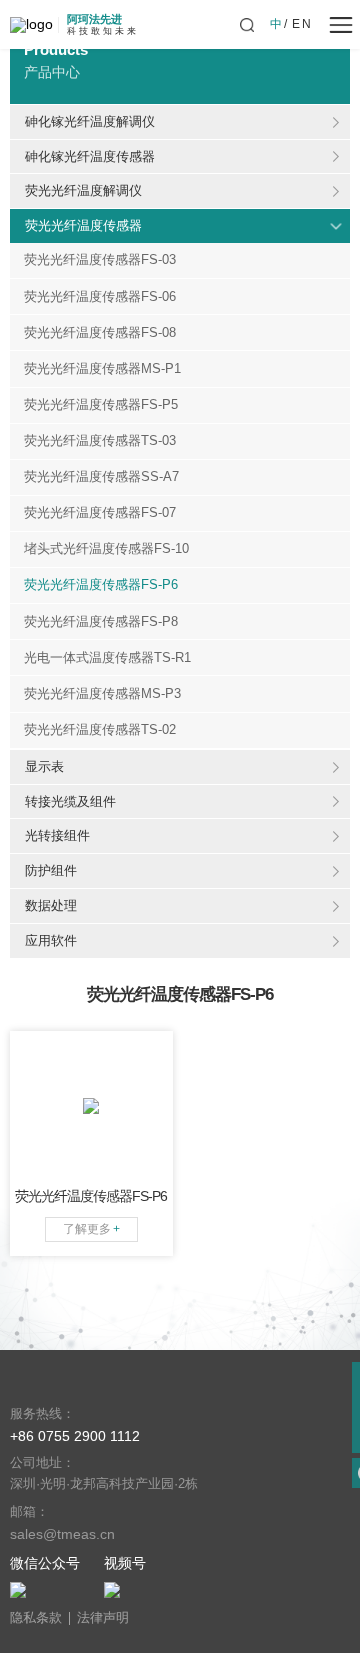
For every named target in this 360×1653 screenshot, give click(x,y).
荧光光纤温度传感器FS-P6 (101, 585)
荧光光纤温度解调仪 (83, 190)
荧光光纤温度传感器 (83, 225)
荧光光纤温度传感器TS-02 (100, 730)
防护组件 (51, 870)
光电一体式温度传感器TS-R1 (107, 658)
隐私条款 (36, 1618)
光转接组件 (57, 835)
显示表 (44, 766)
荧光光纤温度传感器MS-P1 (102, 369)
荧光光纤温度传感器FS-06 (100, 297)
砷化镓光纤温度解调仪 (90, 121)
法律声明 (103, 1618)
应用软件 (51, 940)
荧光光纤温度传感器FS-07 (100, 513)
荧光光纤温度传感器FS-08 (100, 333)
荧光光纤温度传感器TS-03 (100, 441)
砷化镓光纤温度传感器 (90, 156)
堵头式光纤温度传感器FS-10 (106, 549)
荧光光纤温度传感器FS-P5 (101, 405)
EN (302, 24)
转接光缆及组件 (70, 801)
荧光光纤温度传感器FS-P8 (101, 622)
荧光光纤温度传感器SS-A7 (101, 477)
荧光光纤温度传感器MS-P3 (102, 694)
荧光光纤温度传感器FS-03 (100, 260)
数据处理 (51, 905)
